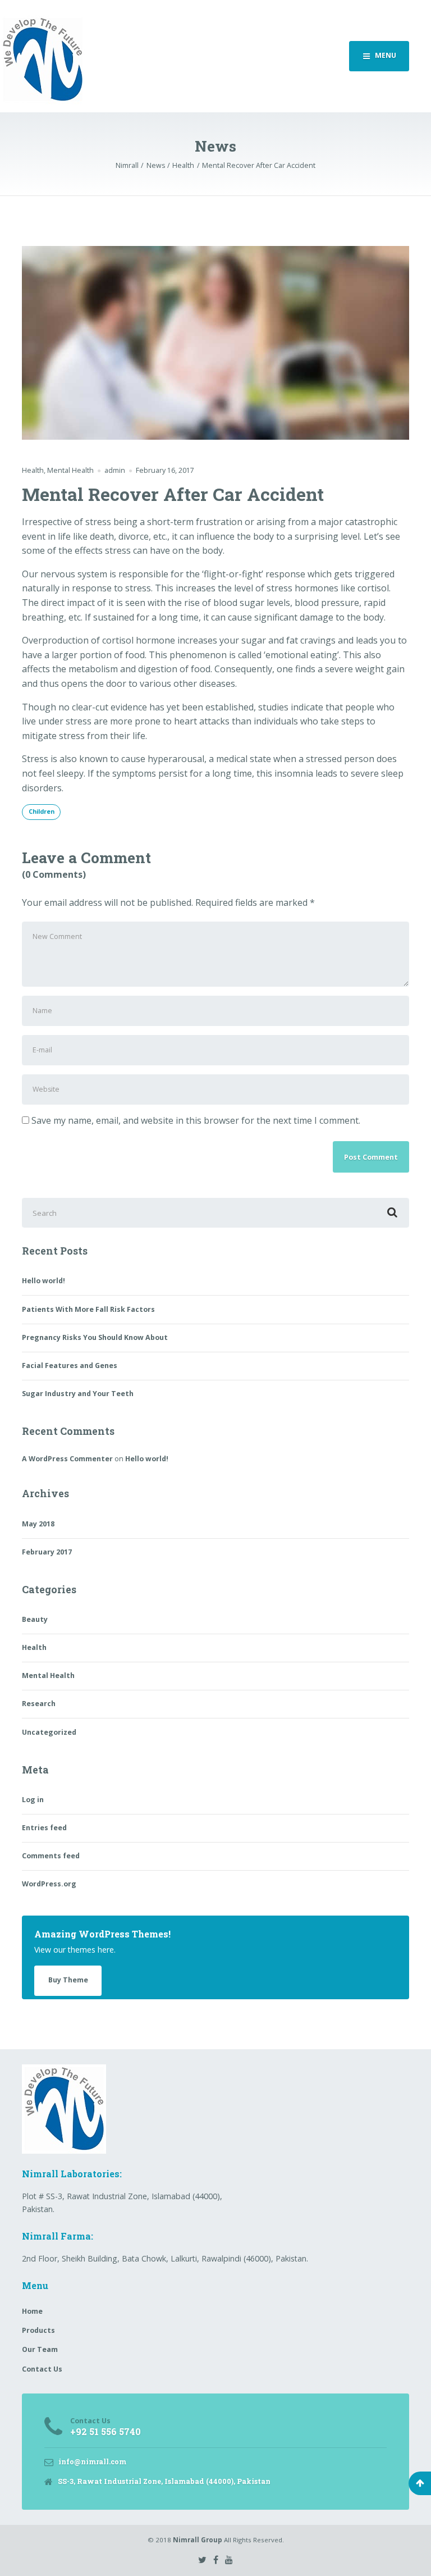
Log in (33, 1800)
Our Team (40, 2349)
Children (42, 811)
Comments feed (51, 1856)
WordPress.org (49, 1884)
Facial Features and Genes (70, 1365)
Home (32, 2311)
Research (39, 1704)
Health (33, 470)
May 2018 (38, 1524)
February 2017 (47, 1552)
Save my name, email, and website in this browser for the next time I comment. (196, 1120)
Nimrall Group (198, 2540)
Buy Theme (68, 1980)
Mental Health (70, 470)
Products (38, 2330)
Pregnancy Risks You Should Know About (95, 1337)
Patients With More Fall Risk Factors (88, 1309)
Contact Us (42, 2369)
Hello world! (43, 1281)
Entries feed (44, 1828)
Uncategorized (49, 1732)
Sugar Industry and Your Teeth (78, 1394)
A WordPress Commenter (67, 1459)
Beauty (35, 1619)
